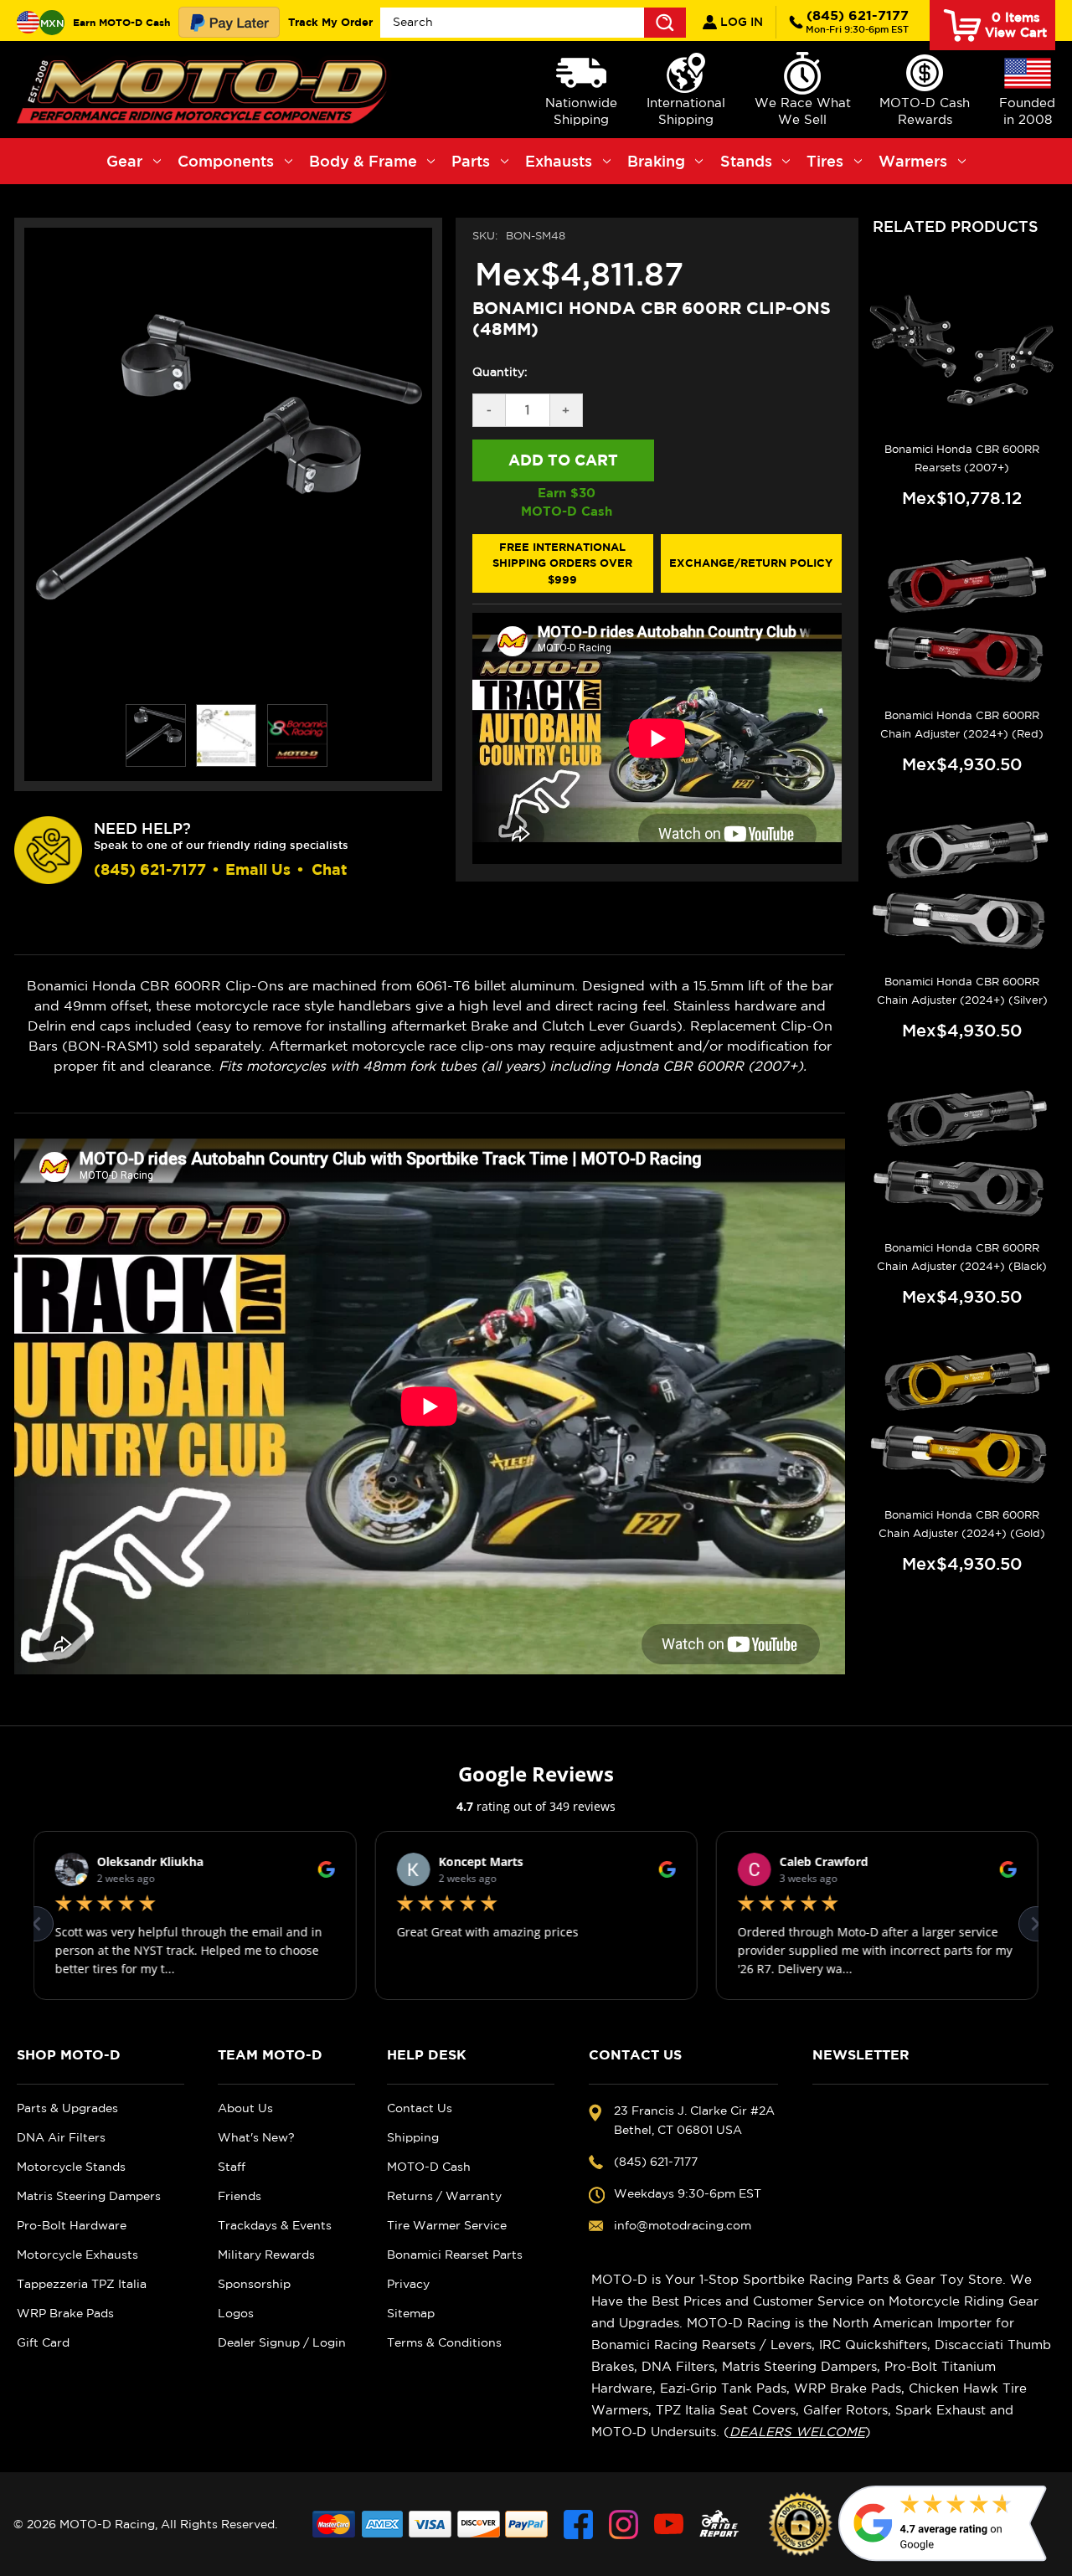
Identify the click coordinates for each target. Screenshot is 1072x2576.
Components (226, 161)
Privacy (408, 2284)
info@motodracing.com (683, 2225)
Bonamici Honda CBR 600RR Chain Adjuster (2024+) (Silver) (962, 991)
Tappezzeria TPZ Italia (82, 2284)
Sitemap (411, 2313)
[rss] (719, 2525)
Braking (656, 161)
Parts (471, 161)
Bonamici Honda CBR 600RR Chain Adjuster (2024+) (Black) (962, 1257)
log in (740, 22)
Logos (236, 2313)
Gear (124, 161)
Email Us (258, 869)
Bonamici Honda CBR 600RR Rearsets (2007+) (962, 458)
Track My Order (330, 22)
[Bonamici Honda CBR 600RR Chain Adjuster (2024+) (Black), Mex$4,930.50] (962, 1151)
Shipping (413, 2137)
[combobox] (533, 23)
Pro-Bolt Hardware (72, 2225)
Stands (746, 161)
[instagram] (624, 2525)
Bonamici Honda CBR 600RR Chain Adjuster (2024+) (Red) (962, 725)
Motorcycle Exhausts (77, 2255)
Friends (240, 2196)
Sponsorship (254, 2284)
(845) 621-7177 (857, 21)
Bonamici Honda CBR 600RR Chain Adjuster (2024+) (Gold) (962, 1524)
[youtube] (669, 2525)
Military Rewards (266, 2255)
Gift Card (43, 2342)
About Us (245, 2108)
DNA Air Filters (61, 2137)
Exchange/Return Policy (751, 563)
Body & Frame (363, 161)
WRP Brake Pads (65, 2313)
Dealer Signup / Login (282, 2342)
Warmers (913, 161)
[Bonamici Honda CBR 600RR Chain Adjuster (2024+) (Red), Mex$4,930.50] (962, 618)
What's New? (256, 2137)
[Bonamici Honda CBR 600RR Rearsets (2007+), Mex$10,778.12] (962, 351)
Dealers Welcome (797, 2432)
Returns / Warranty (444, 2196)
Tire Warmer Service (447, 2225)
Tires (825, 161)
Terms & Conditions (444, 2342)
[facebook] (578, 2525)
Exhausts (559, 161)
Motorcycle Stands (71, 2167)
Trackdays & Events (275, 2225)
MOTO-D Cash (429, 2167)
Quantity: (500, 372)
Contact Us (420, 2108)
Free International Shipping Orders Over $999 (562, 563)
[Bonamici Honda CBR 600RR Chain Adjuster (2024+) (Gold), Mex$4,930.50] (962, 1417)
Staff (232, 2167)
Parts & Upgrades (67, 2108)
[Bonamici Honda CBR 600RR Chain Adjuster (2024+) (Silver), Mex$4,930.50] (962, 884)
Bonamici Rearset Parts (455, 2255)
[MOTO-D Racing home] (205, 90)
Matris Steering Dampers (89, 2196)
